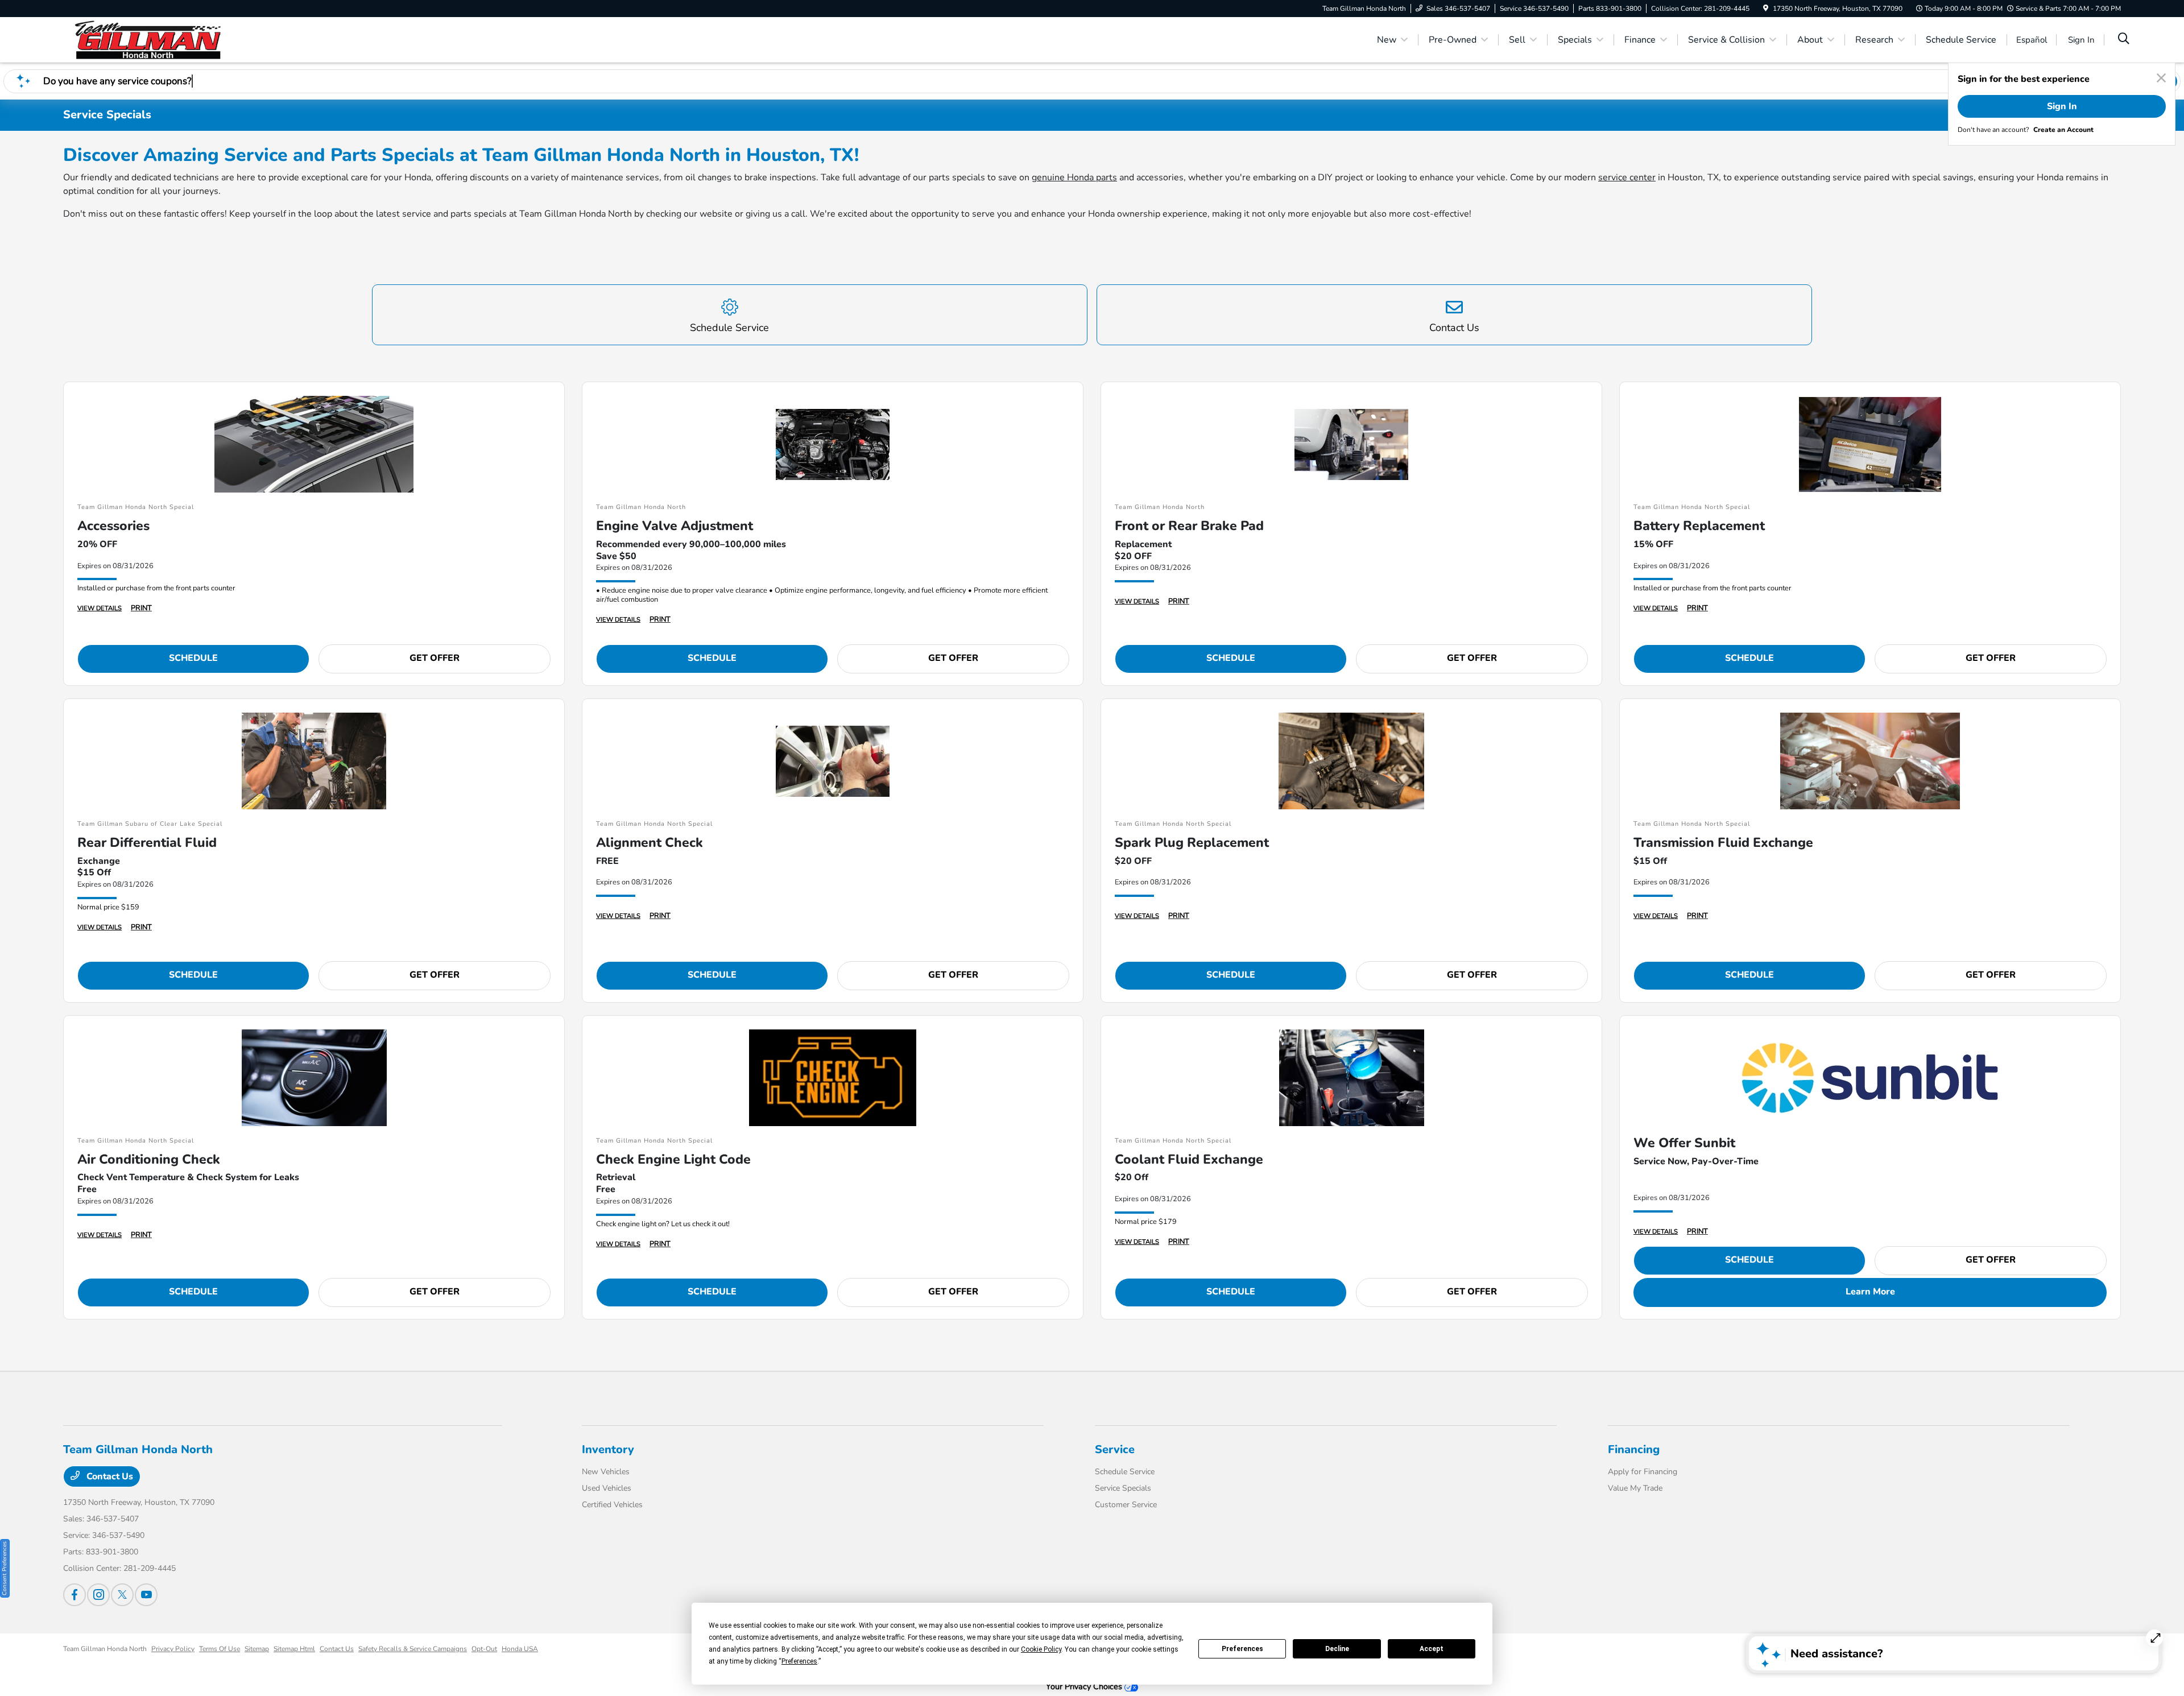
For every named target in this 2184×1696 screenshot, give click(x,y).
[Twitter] (122, 1595)
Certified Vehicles (612, 1505)
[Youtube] (146, 1595)
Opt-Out (484, 1649)
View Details (100, 608)
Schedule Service (1125, 1472)
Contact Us (109, 1476)
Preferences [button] (799, 1661)
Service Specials (1123, 1488)
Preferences (1242, 1649)
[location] (1766, 9)
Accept (1432, 1649)
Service (1115, 1449)
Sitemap (257, 1649)
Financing (1634, 1449)
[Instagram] (98, 1595)
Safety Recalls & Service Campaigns (413, 1649)
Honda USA (520, 1649)
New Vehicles (606, 1472)
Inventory (608, 1449)
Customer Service (1126, 1505)
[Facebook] (75, 1595)
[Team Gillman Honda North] (161, 39)
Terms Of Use (220, 1649)
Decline (1337, 1649)
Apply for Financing (1643, 1472)
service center (1627, 177)
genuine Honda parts (1074, 177)
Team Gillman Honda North (105, 1649)
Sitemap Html (294, 1649)
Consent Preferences (5, 1568)
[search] (2124, 40)
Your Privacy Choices (1085, 1686)
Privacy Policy (173, 1649)
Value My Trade (1635, 1488)
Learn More (1870, 1292)
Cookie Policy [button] (1041, 1649)
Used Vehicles (607, 1488)
